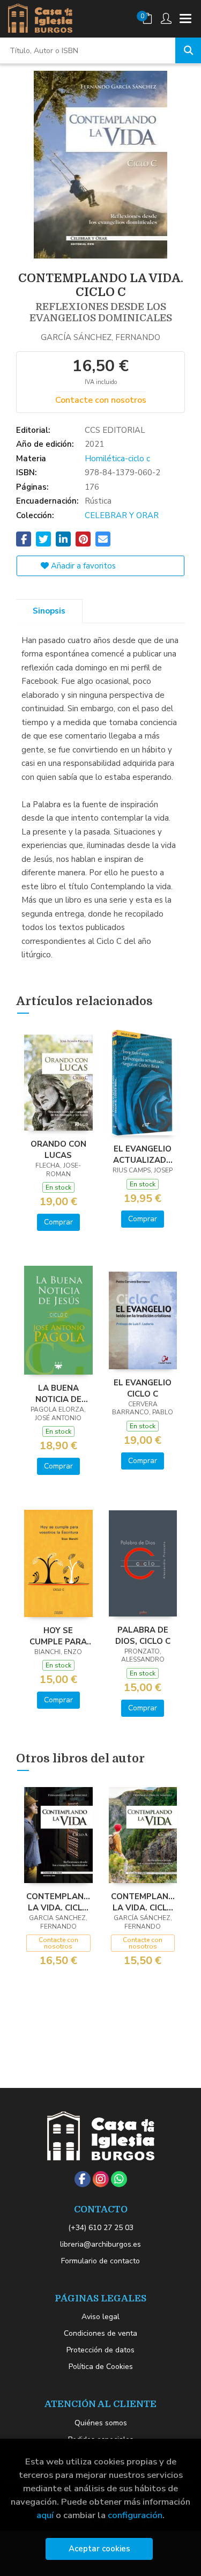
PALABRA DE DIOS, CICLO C (143, 1635)
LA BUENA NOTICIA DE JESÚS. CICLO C (58, 1393)
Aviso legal (100, 2317)
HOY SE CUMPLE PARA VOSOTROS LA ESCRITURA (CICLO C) (58, 1636)
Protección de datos (100, 2350)
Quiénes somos (101, 2423)
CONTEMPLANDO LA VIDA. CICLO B (143, 1902)
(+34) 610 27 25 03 (101, 2228)
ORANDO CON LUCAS (58, 1149)
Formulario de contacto (100, 2261)
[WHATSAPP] (119, 2179)
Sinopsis (49, 611)
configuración (135, 2515)
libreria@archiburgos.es (100, 2244)
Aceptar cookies (99, 2549)
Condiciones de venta (100, 2333)
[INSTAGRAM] (101, 2179)
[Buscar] (188, 50)
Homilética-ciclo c (117, 459)
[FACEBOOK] (83, 2179)
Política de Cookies (101, 2367)
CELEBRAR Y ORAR (122, 515)
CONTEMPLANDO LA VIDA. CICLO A (58, 1902)
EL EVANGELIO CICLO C (143, 1388)
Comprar (58, 1222)
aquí (45, 2515)
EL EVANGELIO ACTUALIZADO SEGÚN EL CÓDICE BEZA (143, 1154)
